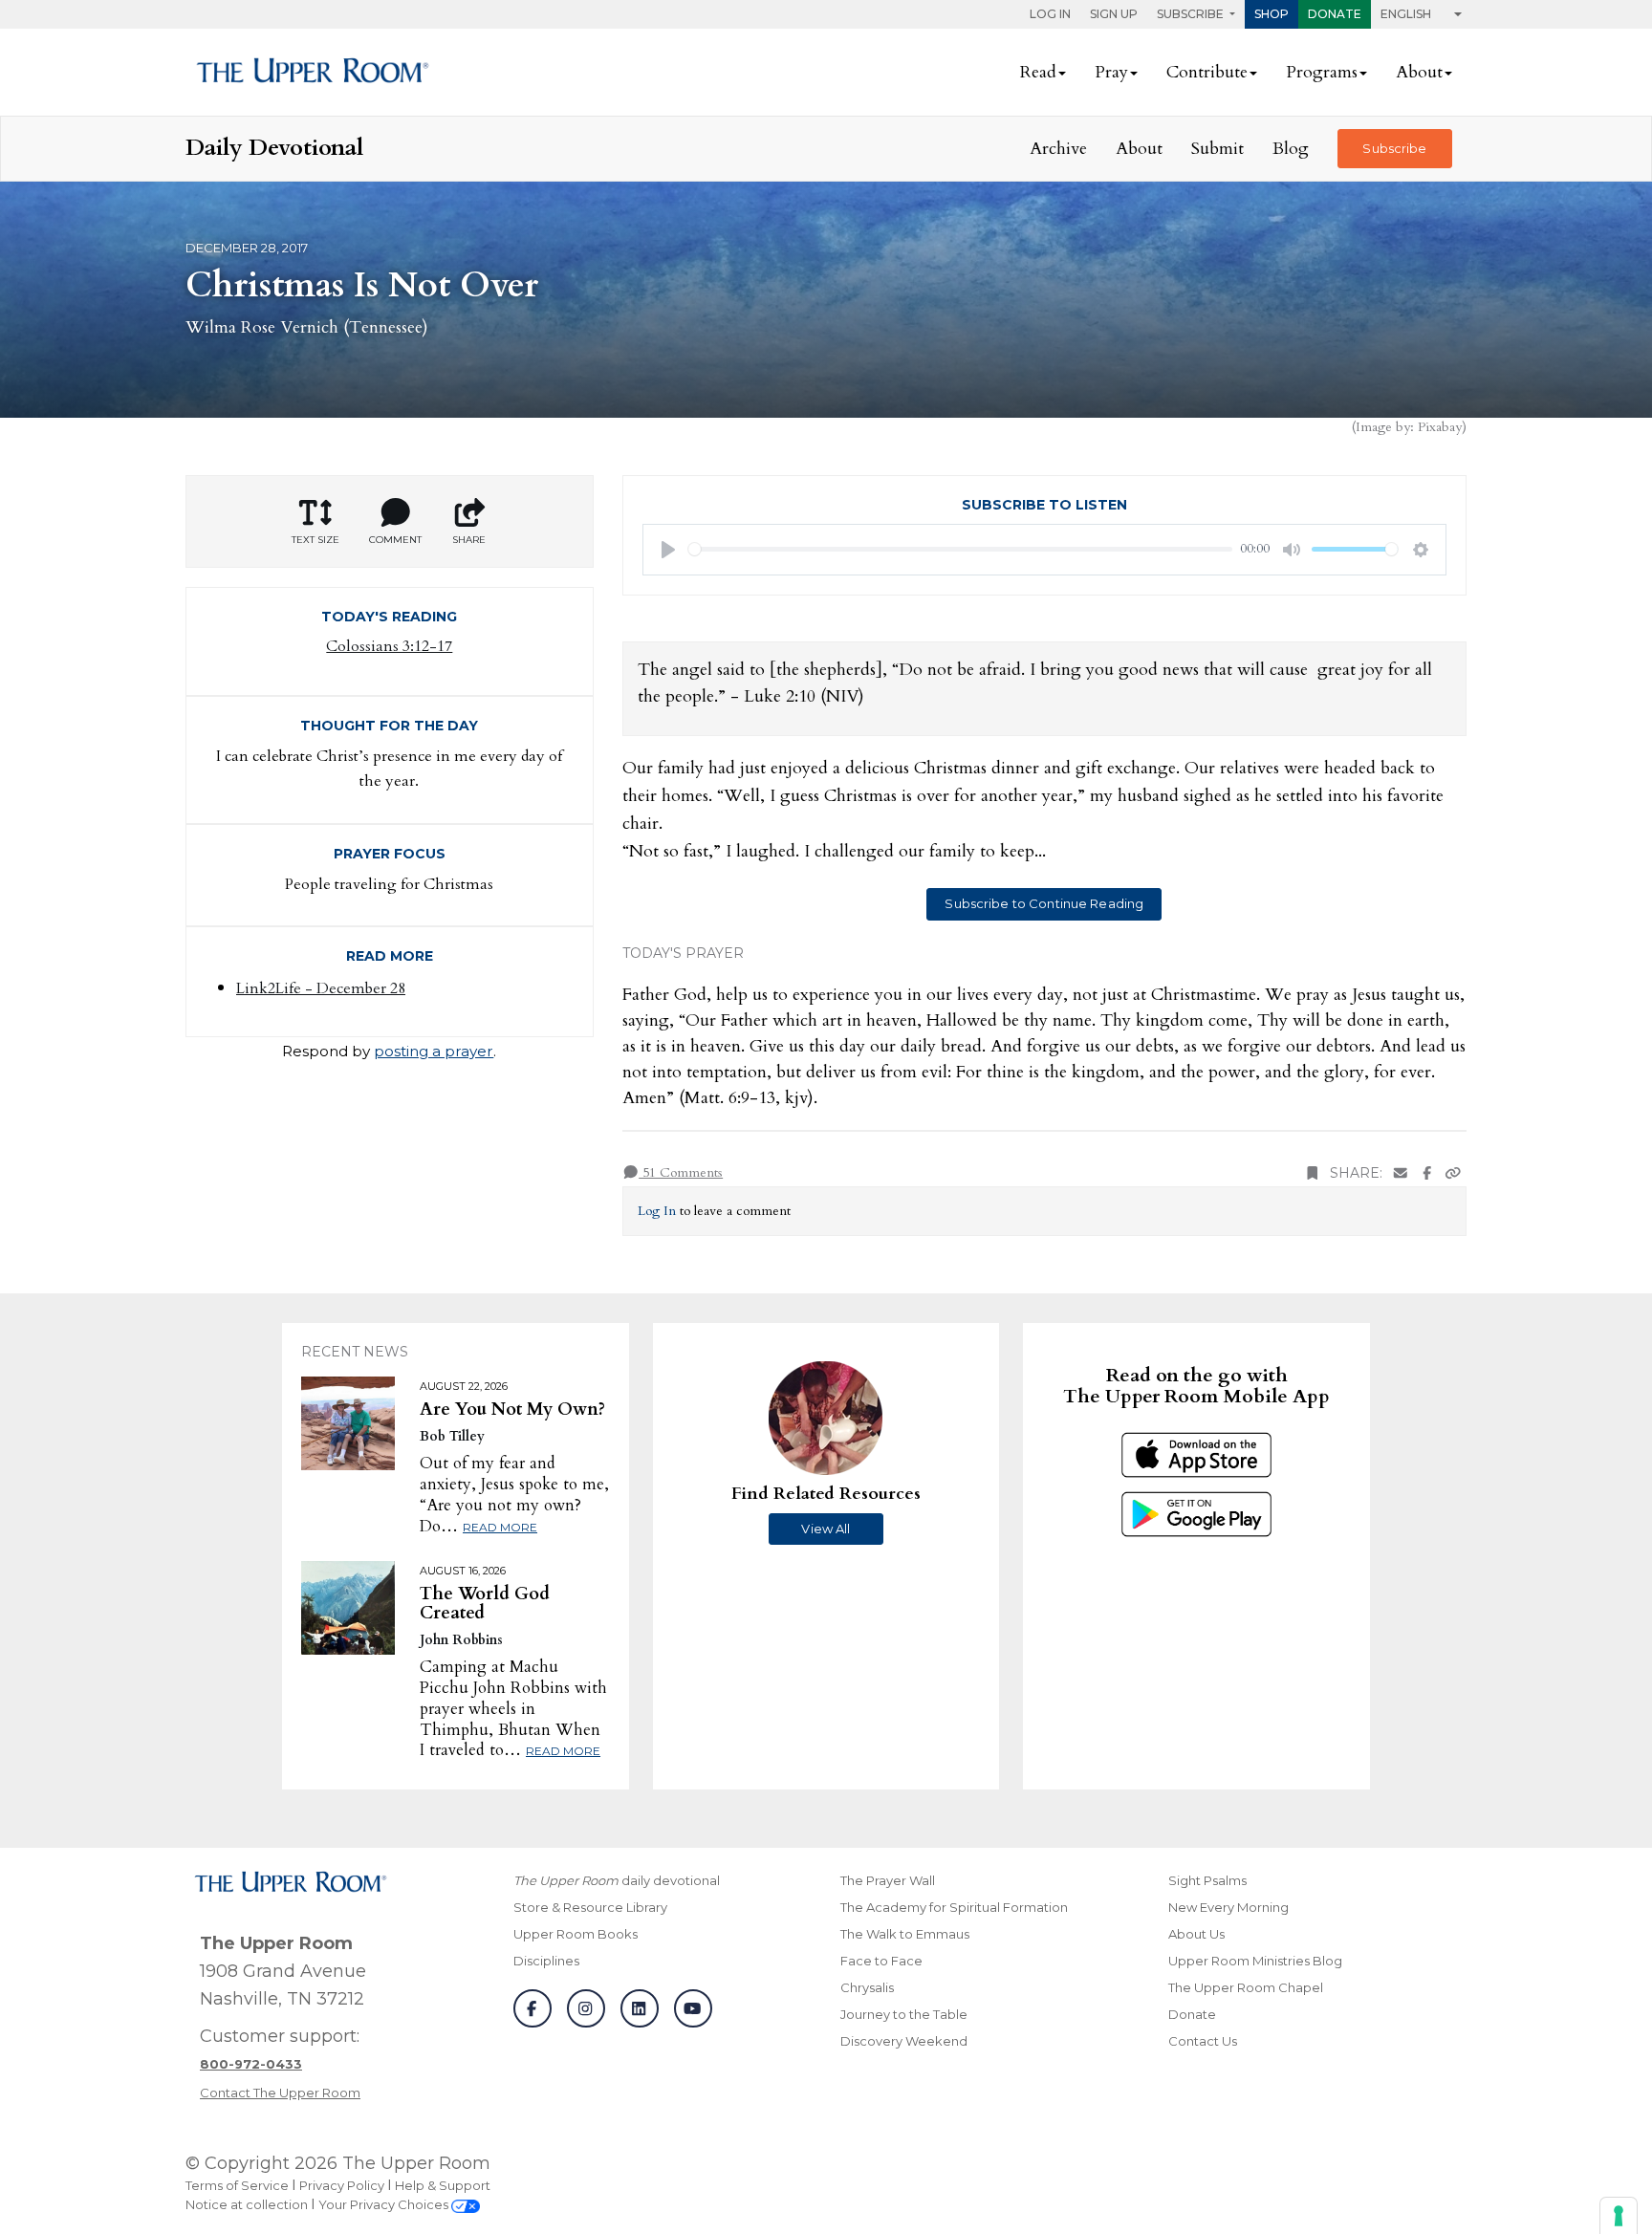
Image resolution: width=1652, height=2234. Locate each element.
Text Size (315, 540)
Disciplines (546, 1961)
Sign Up (1114, 14)
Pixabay (1440, 427)
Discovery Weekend (904, 2041)
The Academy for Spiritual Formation (954, 1907)
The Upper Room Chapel (1246, 1987)
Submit (1217, 149)
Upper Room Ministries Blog (1255, 1961)
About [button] (1419, 72)
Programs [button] (1322, 72)
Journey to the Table (904, 2014)
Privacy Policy (342, 2185)
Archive (1058, 149)
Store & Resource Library (590, 1907)
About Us (1196, 1934)
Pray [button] (1111, 72)
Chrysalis (867, 1987)
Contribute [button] (1207, 72)
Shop (1272, 14)
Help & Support (443, 2185)
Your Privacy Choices (385, 2204)
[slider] (961, 549)
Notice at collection (247, 2204)
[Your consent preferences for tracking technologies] (1619, 2216)
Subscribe (1394, 148)
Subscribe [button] (1192, 14)
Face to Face (881, 1961)
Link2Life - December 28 (321, 988)
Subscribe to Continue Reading (1044, 903)
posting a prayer (434, 1051)
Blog (1291, 149)
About (1139, 149)
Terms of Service (237, 2185)
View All (826, 1529)
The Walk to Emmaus (905, 1934)
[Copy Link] (1453, 1173)
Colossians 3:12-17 (389, 646)
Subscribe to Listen (1044, 505)
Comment (395, 540)
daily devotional (617, 1880)
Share (469, 540)
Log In (1050, 14)
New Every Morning (1228, 1907)
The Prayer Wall (888, 1880)
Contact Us (1203, 2041)
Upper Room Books (576, 1934)
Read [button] (1038, 72)
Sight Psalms (1207, 1880)
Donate (1335, 14)
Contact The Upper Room (280, 2093)
